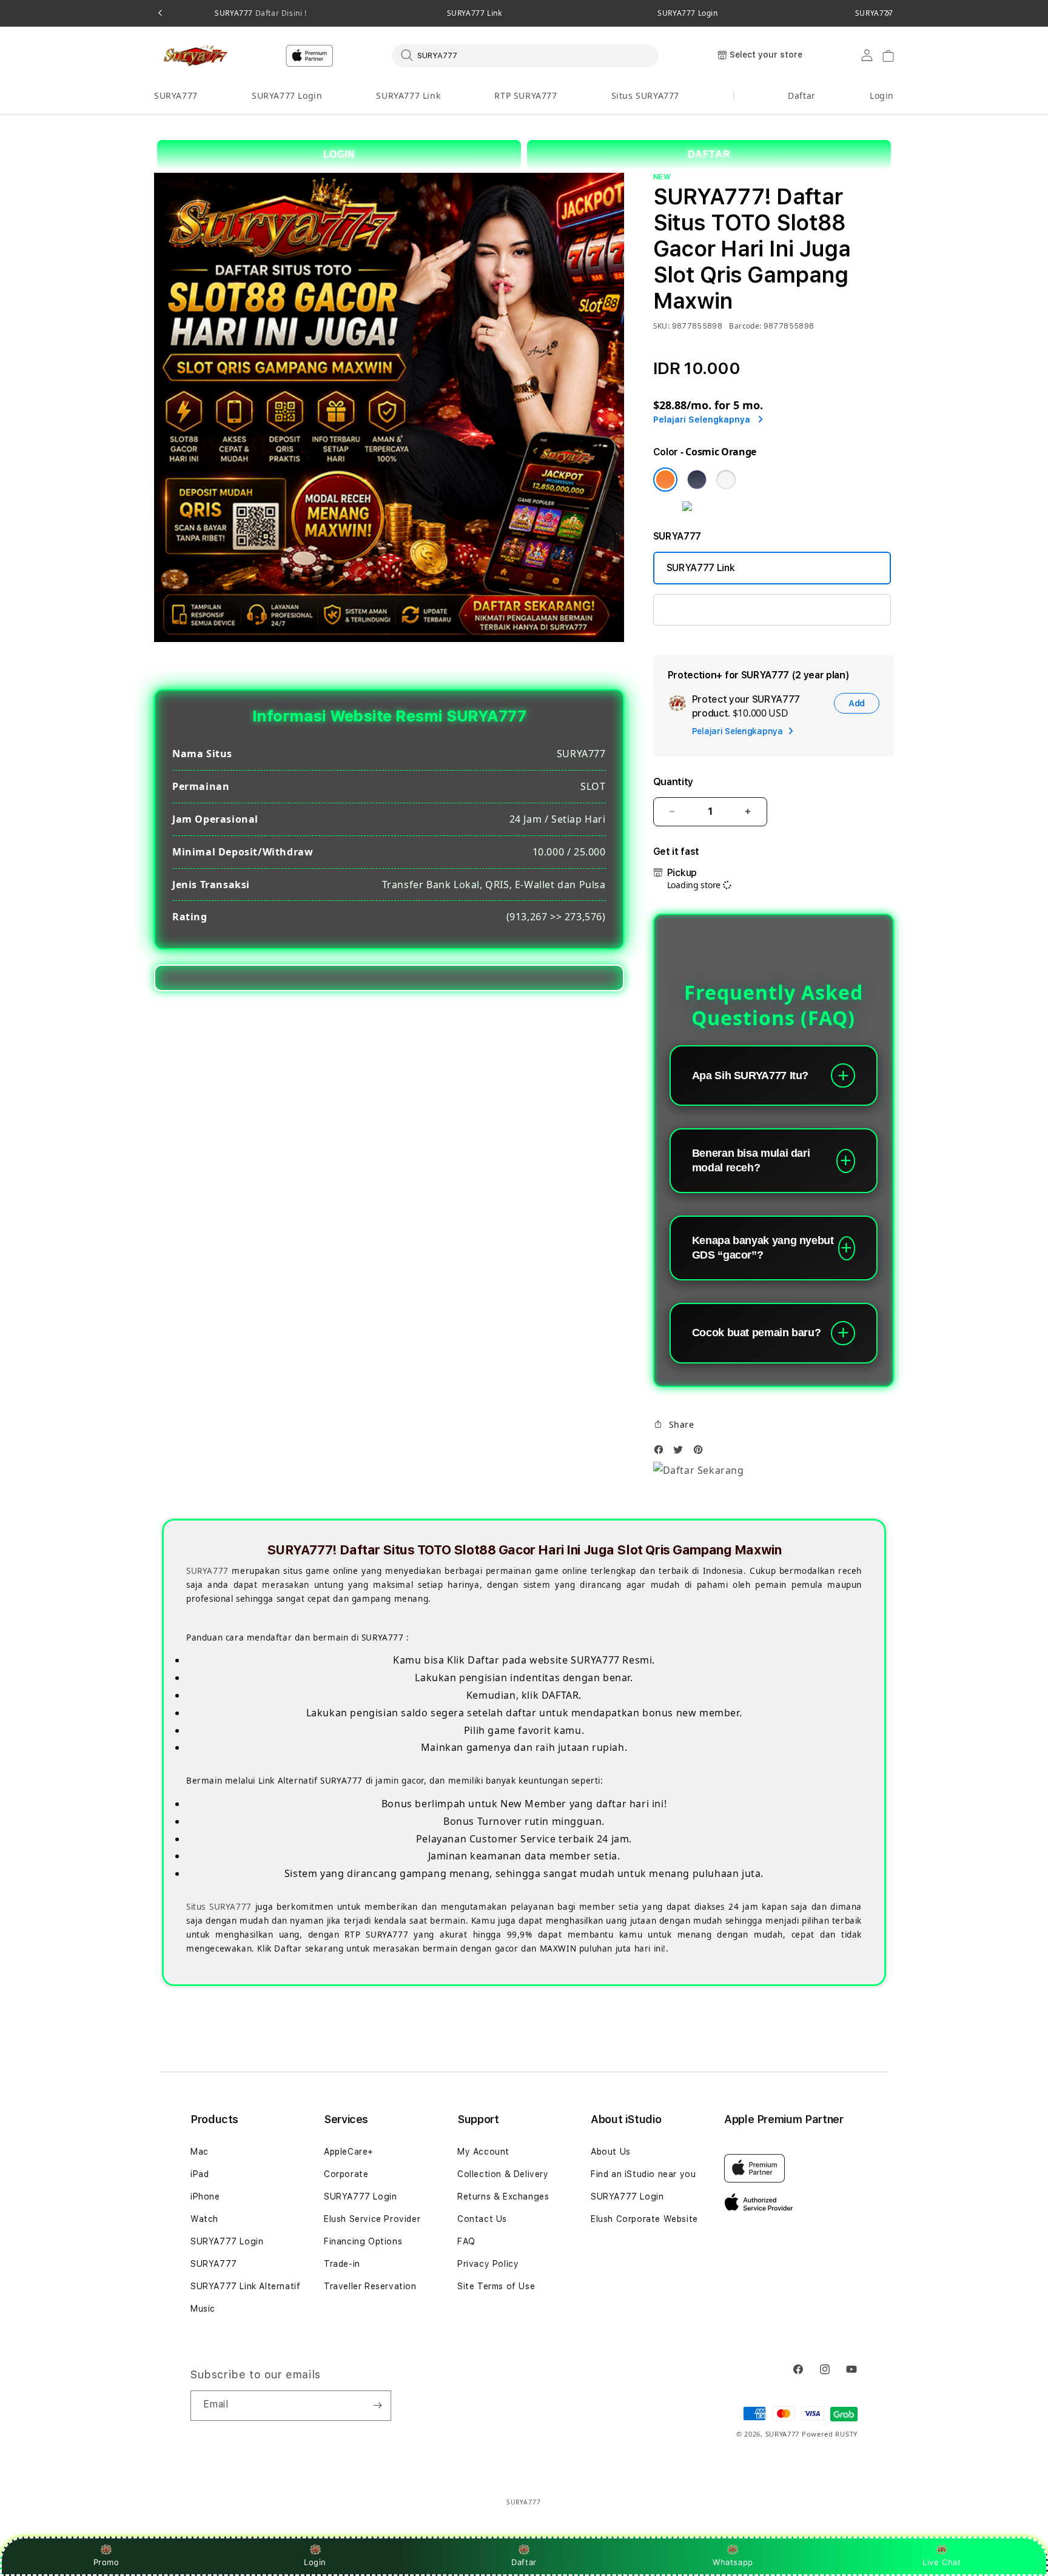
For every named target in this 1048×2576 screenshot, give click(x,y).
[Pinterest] (701, 1453)
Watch (204, 2219)
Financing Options (363, 2241)
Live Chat (942, 2562)
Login (315, 2562)
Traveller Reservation (370, 2286)
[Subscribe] (377, 2406)
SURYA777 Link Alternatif (245, 2286)
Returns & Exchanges (503, 2196)
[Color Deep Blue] (697, 480)
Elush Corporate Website (644, 2219)
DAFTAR (709, 154)
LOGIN (339, 154)
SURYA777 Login (687, 13)
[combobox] (525, 55)
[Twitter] (681, 1453)
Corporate (346, 2174)
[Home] (196, 56)
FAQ (466, 2241)
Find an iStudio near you (643, 2174)
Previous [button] (160, 13)
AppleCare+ (349, 2152)
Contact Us (482, 2219)
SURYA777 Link (475, 13)
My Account (483, 2152)
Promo (106, 2562)
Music (203, 2309)
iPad (200, 2174)
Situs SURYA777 (645, 95)
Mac (200, 2152)
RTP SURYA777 (526, 95)
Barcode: (745, 326)
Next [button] (888, 13)
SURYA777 (260, 13)
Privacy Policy (488, 2264)
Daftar (524, 2562)
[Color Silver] (726, 480)
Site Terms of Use (496, 2286)
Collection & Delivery (503, 2174)
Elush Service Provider (372, 2219)
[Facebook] (662, 1453)
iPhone (205, 2196)
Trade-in (342, 2264)
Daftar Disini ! (280, 13)
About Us (611, 2152)
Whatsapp (733, 2562)
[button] (176, 96)
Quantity (673, 782)
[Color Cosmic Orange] (665, 480)
